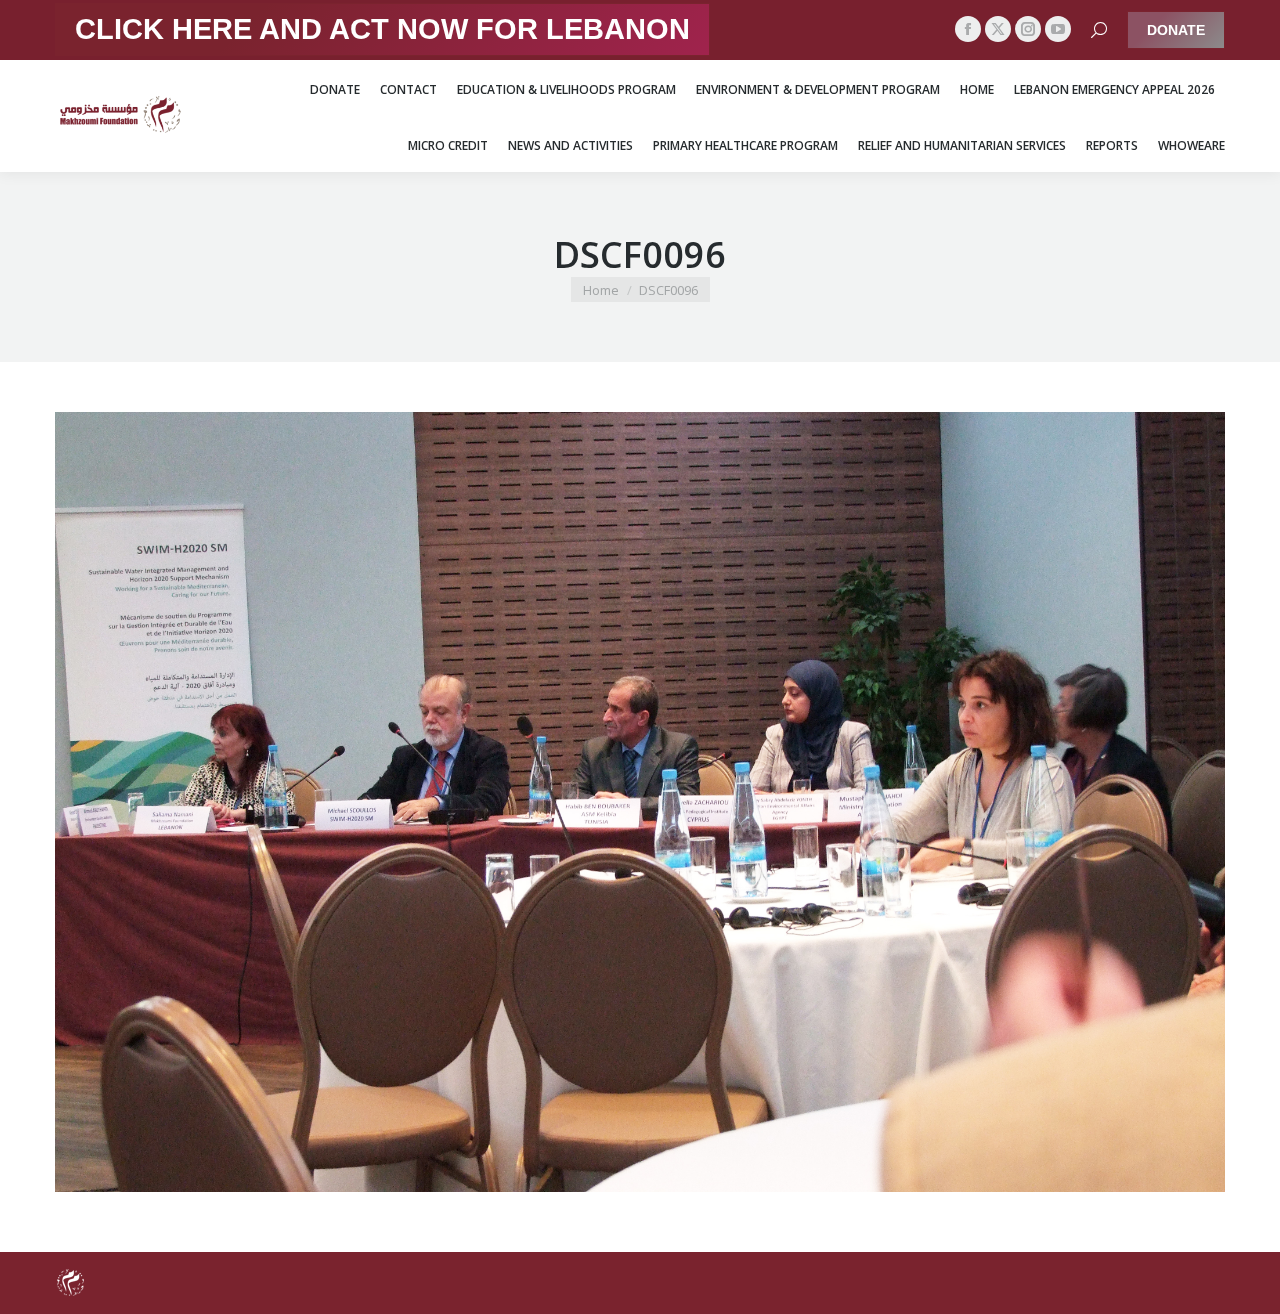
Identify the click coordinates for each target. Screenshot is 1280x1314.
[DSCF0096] (640, 802)
